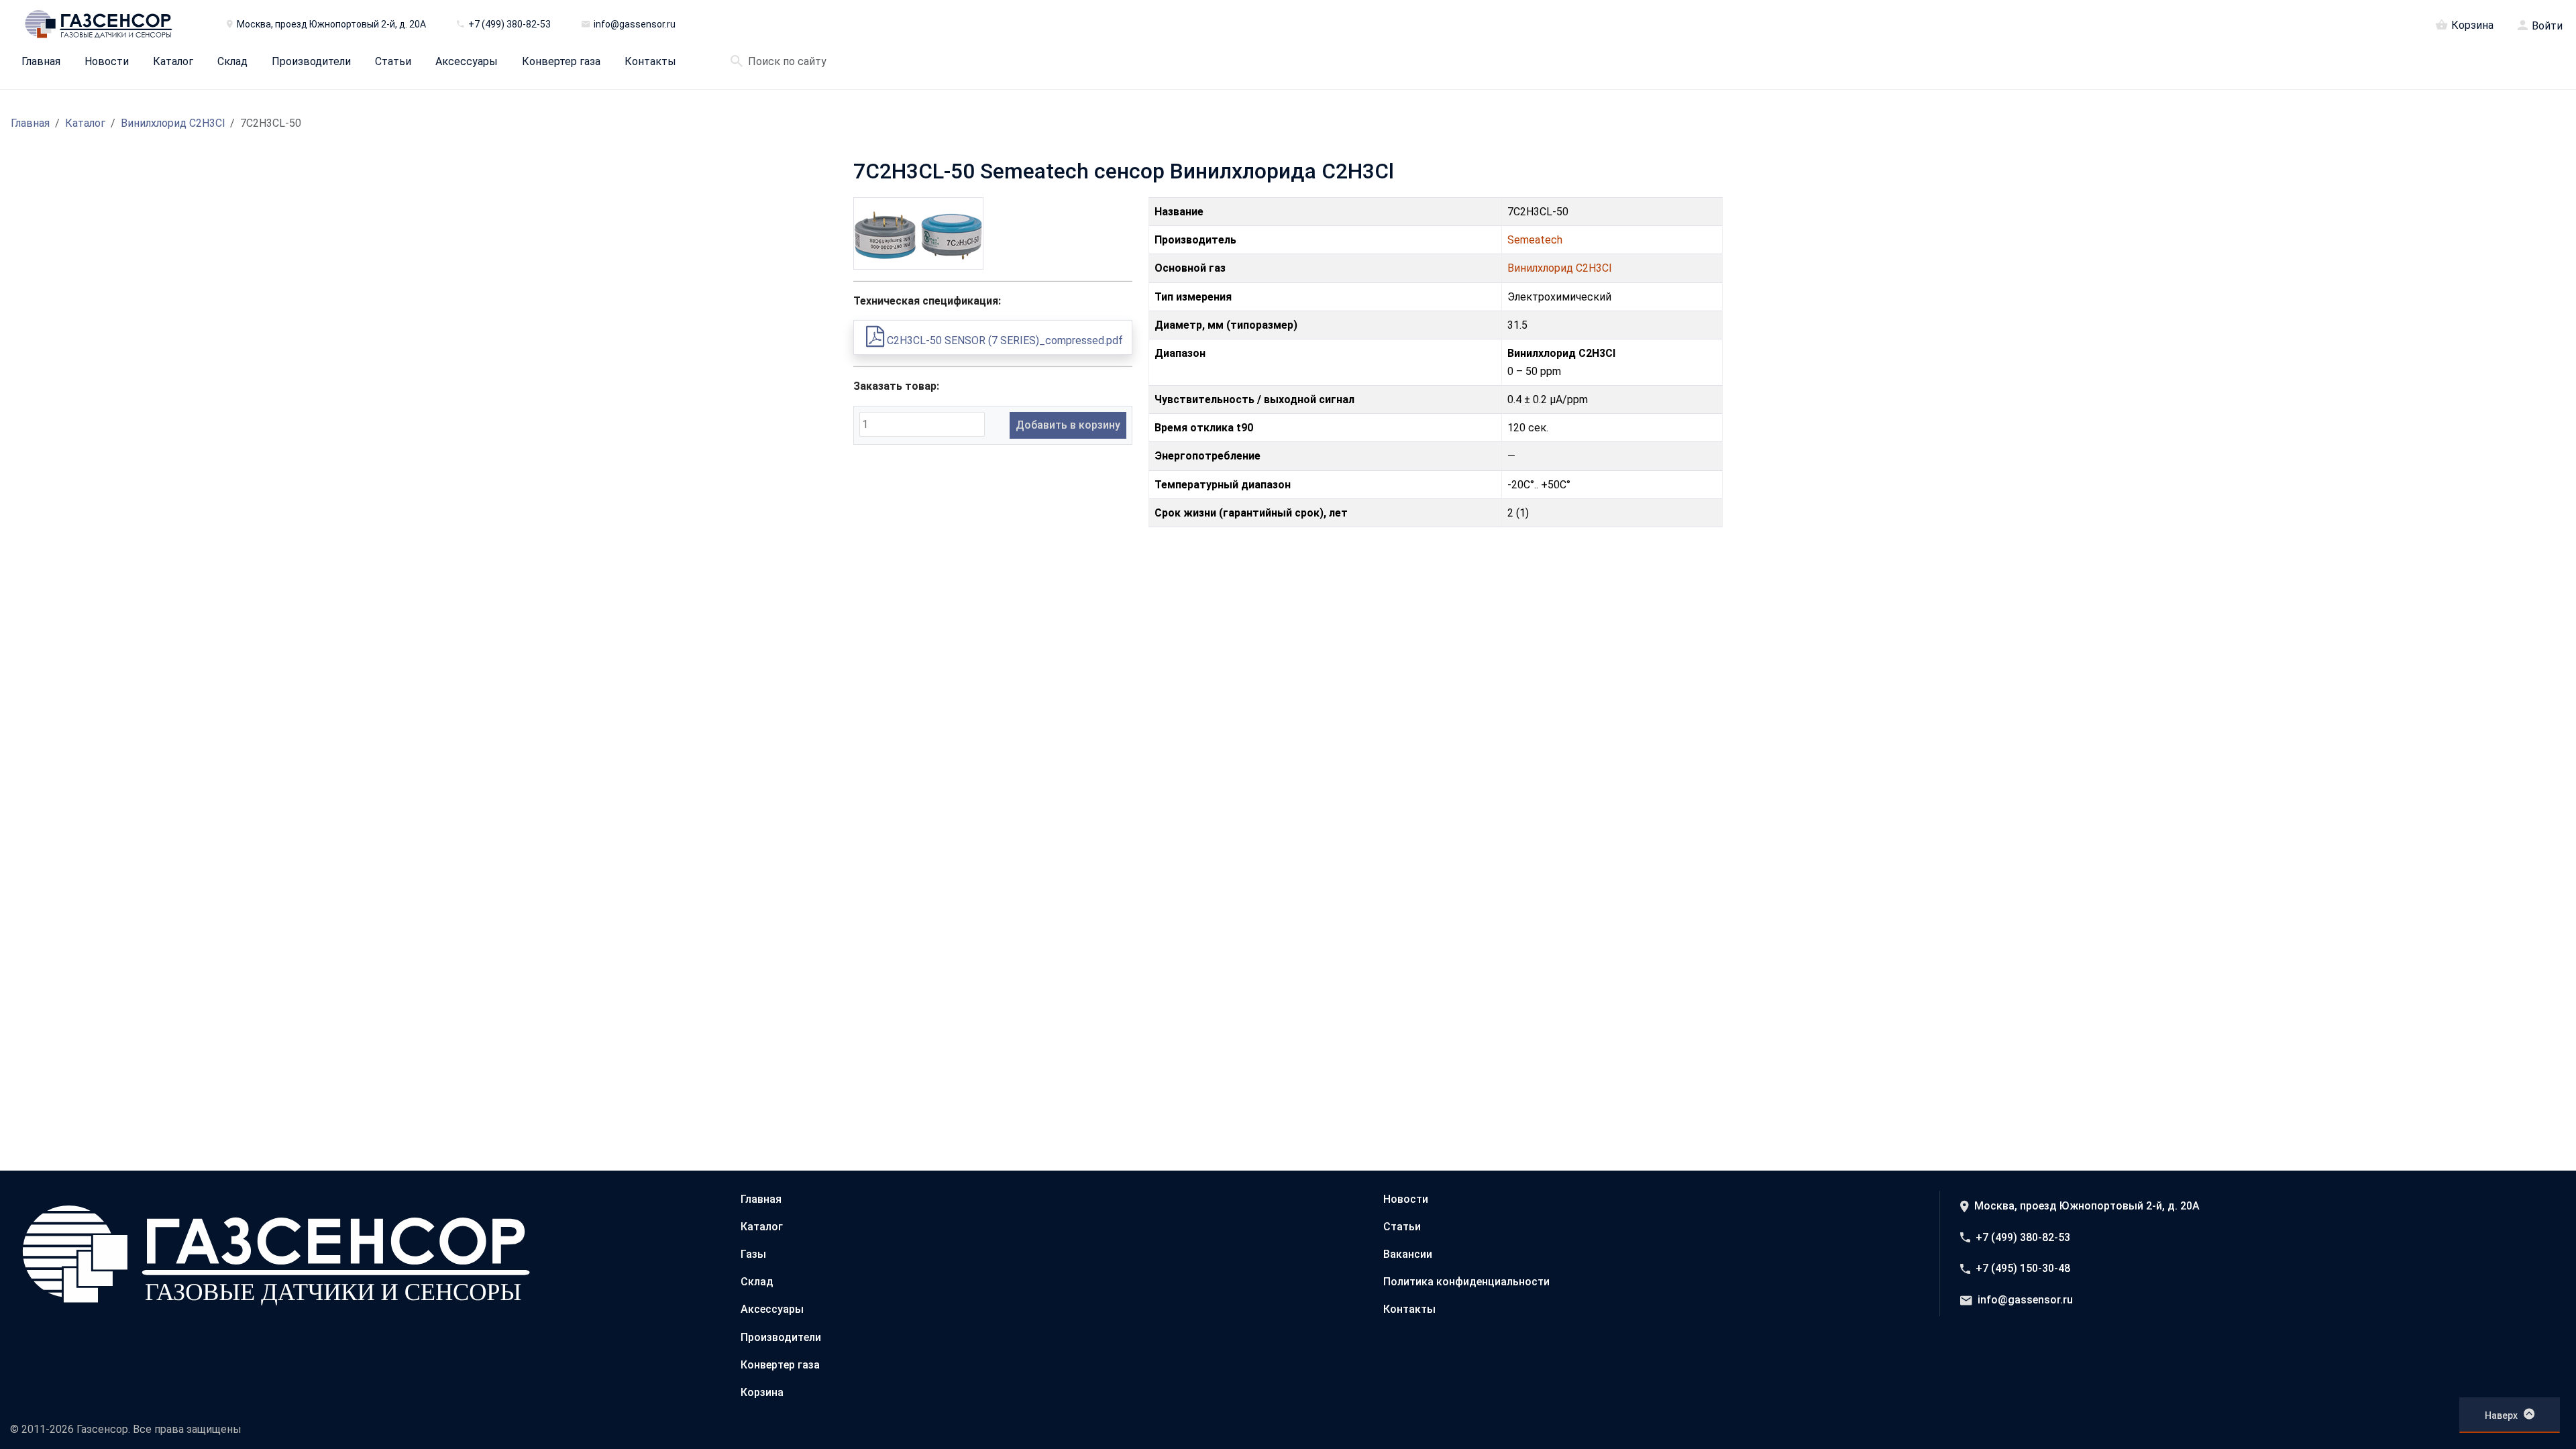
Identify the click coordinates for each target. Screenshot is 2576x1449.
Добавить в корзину (1068, 425)
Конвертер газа (561, 62)
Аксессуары (467, 62)
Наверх (2501, 1415)
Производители (311, 62)
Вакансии (1408, 1254)
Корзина (2472, 25)
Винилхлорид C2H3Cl (173, 123)
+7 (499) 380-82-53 (2023, 1237)
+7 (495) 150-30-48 (2023, 1268)
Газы (753, 1254)
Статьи (393, 62)
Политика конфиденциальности (1466, 1282)
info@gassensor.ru (2025, 1300)
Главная (41, 62)
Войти (2547, 26)
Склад (232, 62)
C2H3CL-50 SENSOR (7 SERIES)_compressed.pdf (1004, 340)
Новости (107, 62)
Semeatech (1535, 240)
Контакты (650, 62)
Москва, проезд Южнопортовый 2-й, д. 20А (2087, 1206)
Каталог (173, 62)
